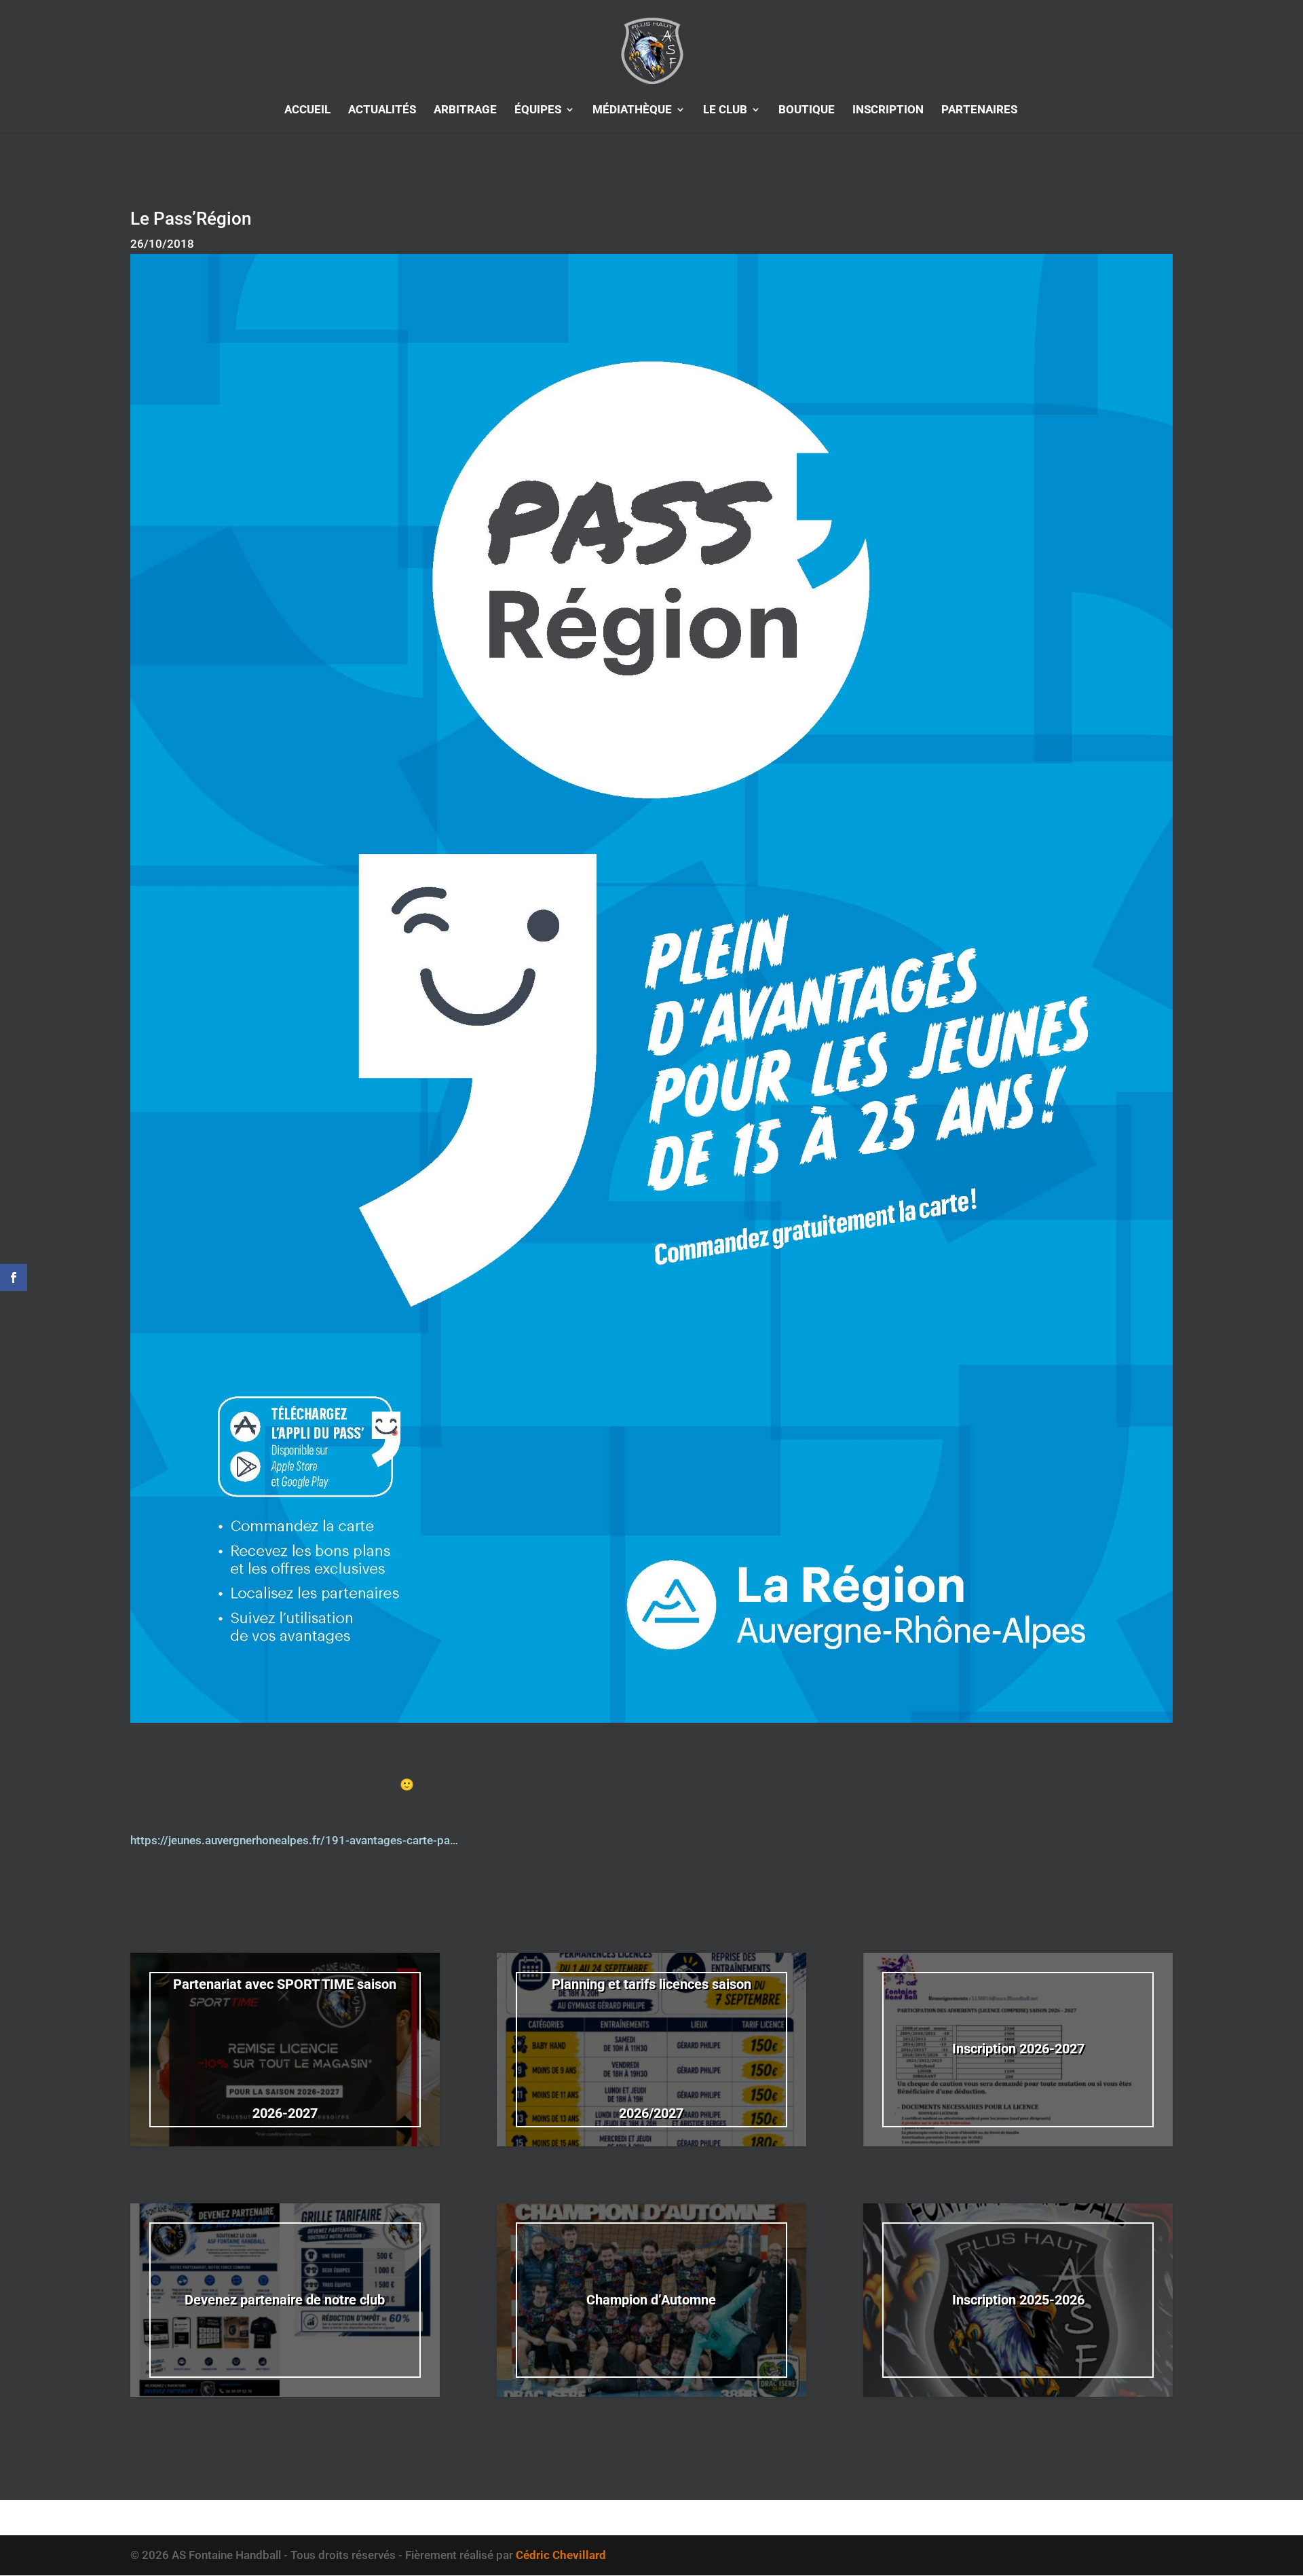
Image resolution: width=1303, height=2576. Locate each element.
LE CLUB (725, 110)
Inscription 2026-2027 (1018, 2049)
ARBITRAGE (465, 110)
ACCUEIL (307, 110)
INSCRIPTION (888, 110)
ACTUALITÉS (382, 110)
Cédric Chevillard (561, 2555)
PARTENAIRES (979, 110)
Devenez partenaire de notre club (285, 2300)
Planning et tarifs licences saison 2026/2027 (651, 2049)
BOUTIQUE (807, 110)
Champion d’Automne (651, 2300)
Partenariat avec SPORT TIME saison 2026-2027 (285, 2049)
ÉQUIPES (538, 110)
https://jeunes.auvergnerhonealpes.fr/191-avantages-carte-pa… (294, 1840)
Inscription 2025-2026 (1018, 2300)
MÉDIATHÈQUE (632, 110)
